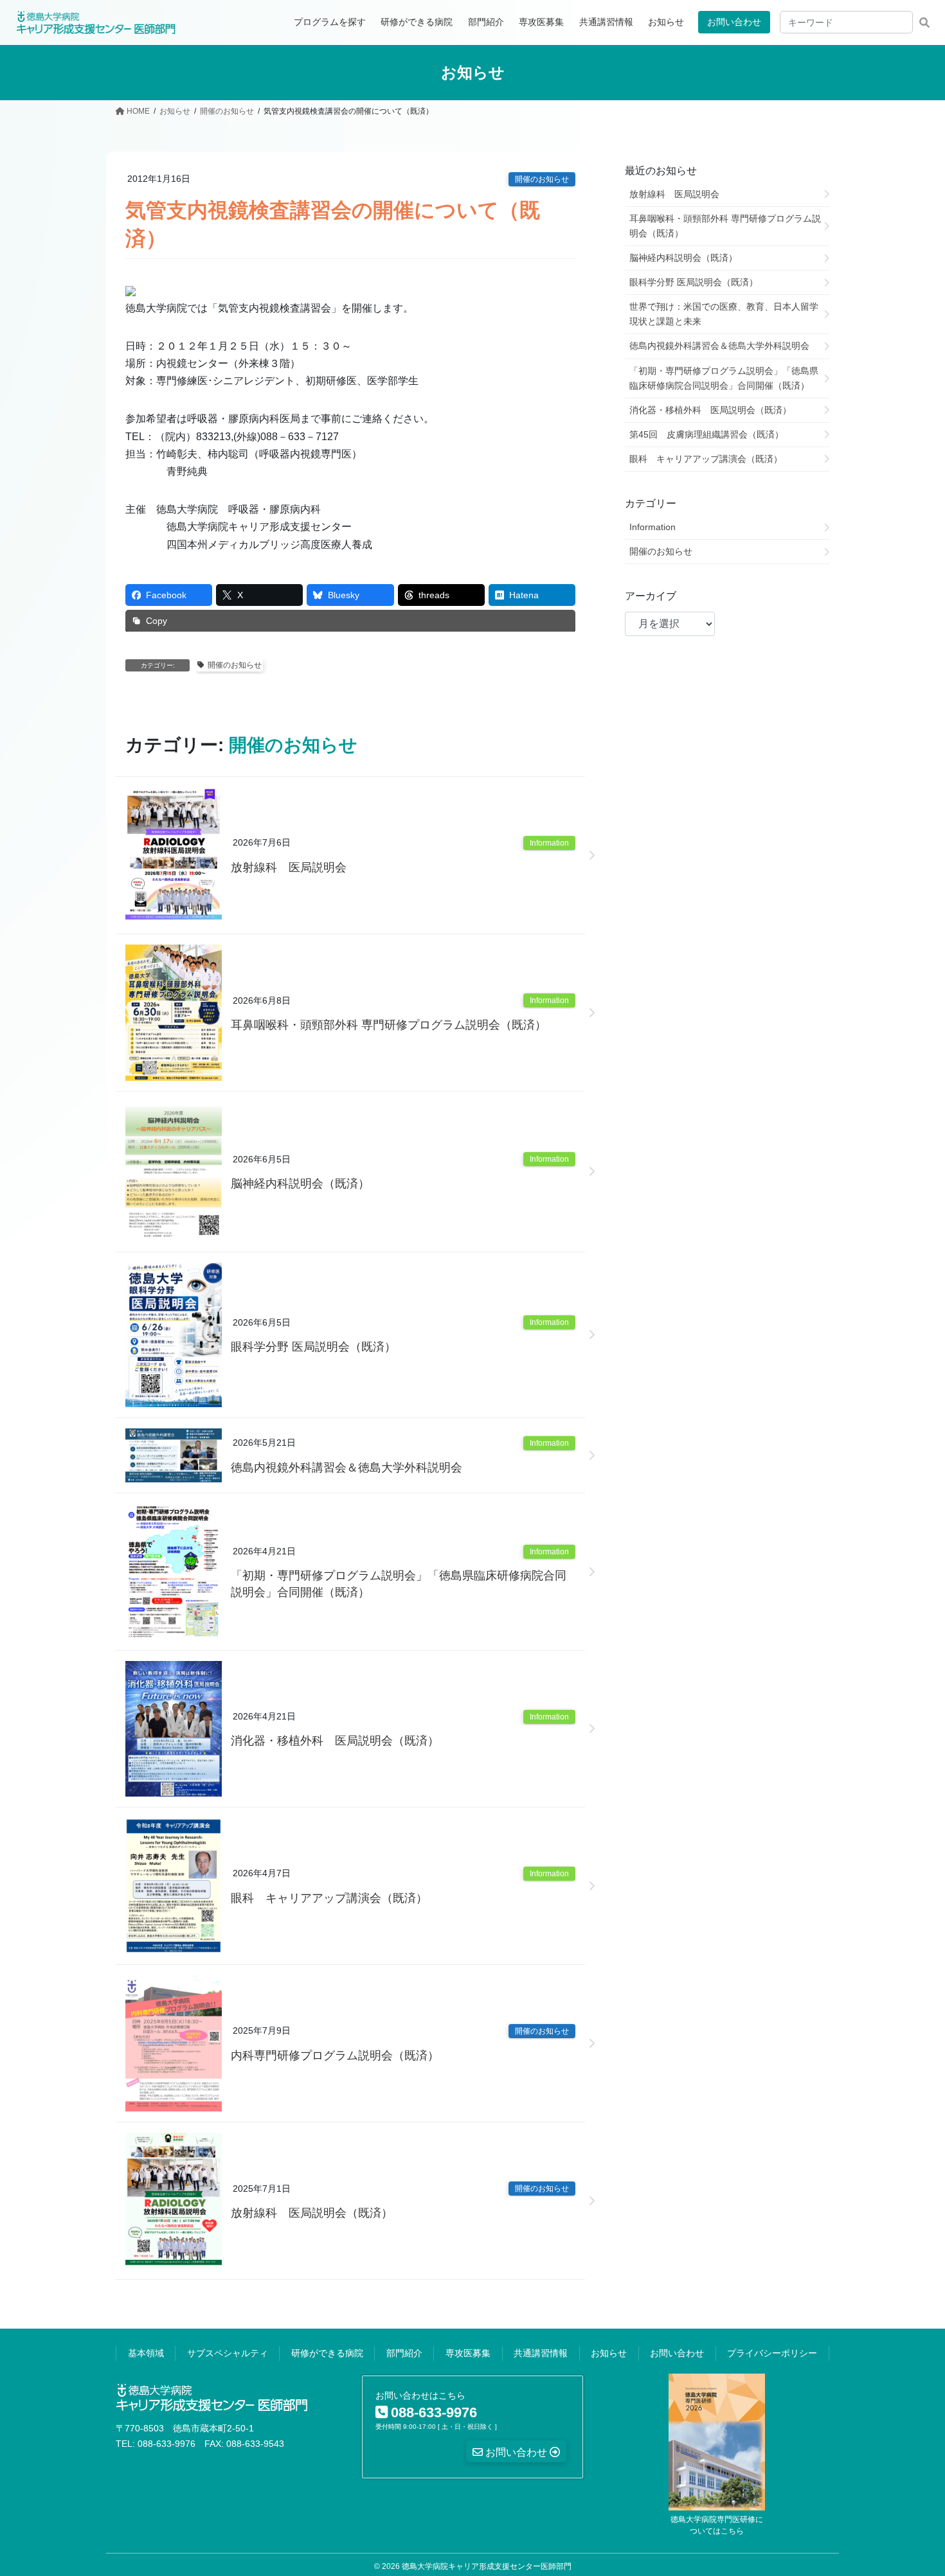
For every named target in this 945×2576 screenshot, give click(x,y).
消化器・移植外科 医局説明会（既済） (335, 1741)
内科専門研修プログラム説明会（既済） (335, 2056)
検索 (924, 22)
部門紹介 (404, 2353)
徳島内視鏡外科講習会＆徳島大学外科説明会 (346, 1468)
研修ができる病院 (327, 2353)
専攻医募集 (468, 2353)
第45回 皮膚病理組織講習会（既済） (706, 434)
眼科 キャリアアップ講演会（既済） (329, 1898)
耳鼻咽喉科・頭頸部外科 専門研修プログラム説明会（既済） (389, 1025)
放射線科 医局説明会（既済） (312, 2213)
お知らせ (609, 2353)
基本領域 (146, 2353)
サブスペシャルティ (228, 2353)
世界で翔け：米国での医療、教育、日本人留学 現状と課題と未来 (728, 314)
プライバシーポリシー (772, 2353)
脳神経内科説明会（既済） (300, 1184)
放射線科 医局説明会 (289, 867)
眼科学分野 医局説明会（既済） (313, 1347)
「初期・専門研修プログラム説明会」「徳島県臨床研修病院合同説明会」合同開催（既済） (399, 1584)
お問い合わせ (734, 22)
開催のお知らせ (542, 179)
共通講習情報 (541, 2353)
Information (549, 843)
